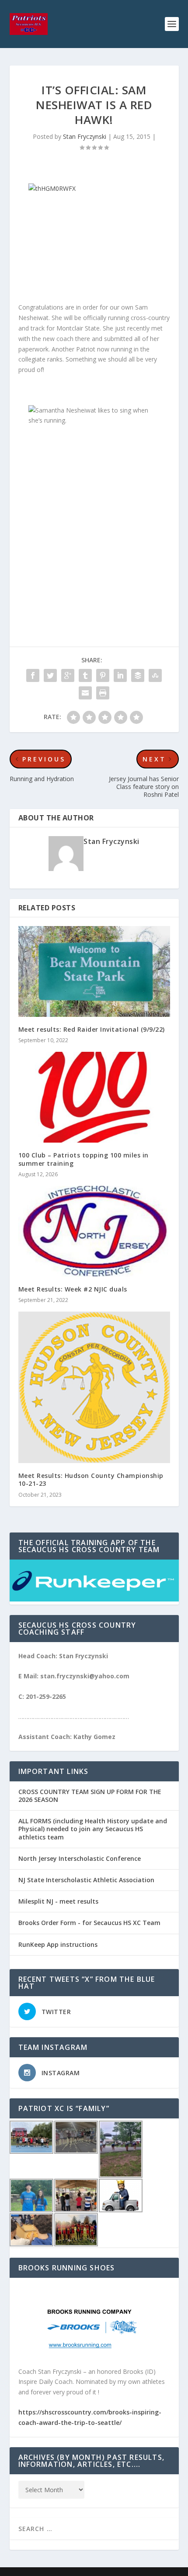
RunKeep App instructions (58, 1944)
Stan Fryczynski (85, 136)
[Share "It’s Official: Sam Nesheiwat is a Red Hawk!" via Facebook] (33, 675)
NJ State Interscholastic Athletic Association (86, 1880)
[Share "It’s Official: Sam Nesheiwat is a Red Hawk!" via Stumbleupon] (155, 675)
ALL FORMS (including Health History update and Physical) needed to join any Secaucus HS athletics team (93, 1829)
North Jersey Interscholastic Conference (80, 1858)
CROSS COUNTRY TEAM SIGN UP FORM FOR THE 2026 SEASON (90, 1796)
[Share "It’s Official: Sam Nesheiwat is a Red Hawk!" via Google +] (68, 675)
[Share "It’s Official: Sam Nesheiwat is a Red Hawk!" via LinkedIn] (120, 675)
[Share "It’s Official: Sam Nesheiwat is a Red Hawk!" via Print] (103, 693)
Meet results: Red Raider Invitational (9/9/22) (92, 1029)
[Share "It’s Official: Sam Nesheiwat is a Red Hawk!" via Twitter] (50, 675)
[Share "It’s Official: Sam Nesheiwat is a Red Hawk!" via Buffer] (138, 675)
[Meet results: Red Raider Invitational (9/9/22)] (94, 971)
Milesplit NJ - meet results (58, 1901)
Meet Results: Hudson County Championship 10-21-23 (91, 1479)
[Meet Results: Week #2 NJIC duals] (94, 1231)
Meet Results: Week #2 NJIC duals (73, 1289)
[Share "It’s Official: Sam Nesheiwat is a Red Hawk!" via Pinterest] (103, 675)
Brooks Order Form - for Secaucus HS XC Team (89, 1923)
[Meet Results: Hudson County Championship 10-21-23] (94, 1387)
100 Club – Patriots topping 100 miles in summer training (84, 1159)
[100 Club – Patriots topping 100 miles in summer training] (94, 1097)
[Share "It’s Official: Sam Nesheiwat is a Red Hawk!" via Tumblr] (85, 675)
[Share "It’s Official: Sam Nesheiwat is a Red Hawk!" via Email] (85, 693)
